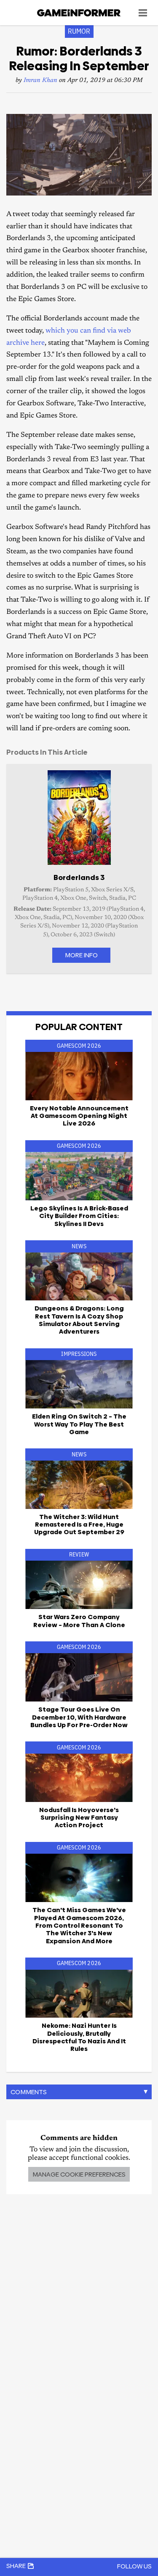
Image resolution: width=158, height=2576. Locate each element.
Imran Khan (40, 81)
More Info (81, 955)
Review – (79, 1621)
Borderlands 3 (79, 877)
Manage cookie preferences (79, 2174)
